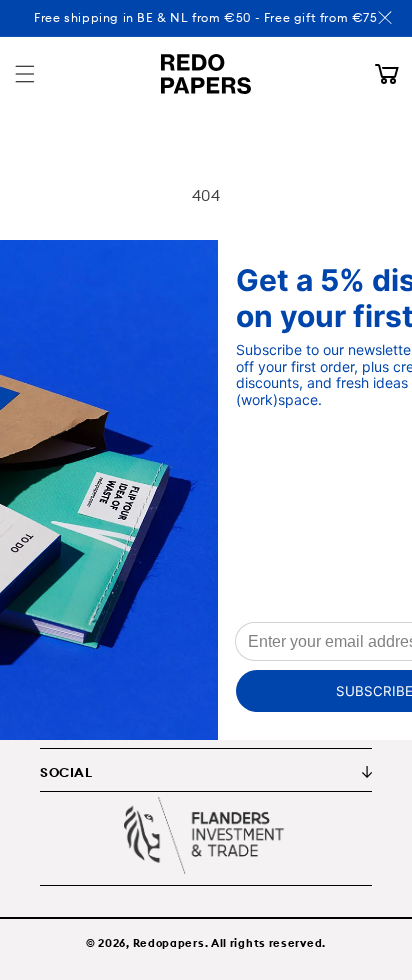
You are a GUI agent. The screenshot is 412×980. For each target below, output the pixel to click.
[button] (25, 74)
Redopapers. (171, 943)
